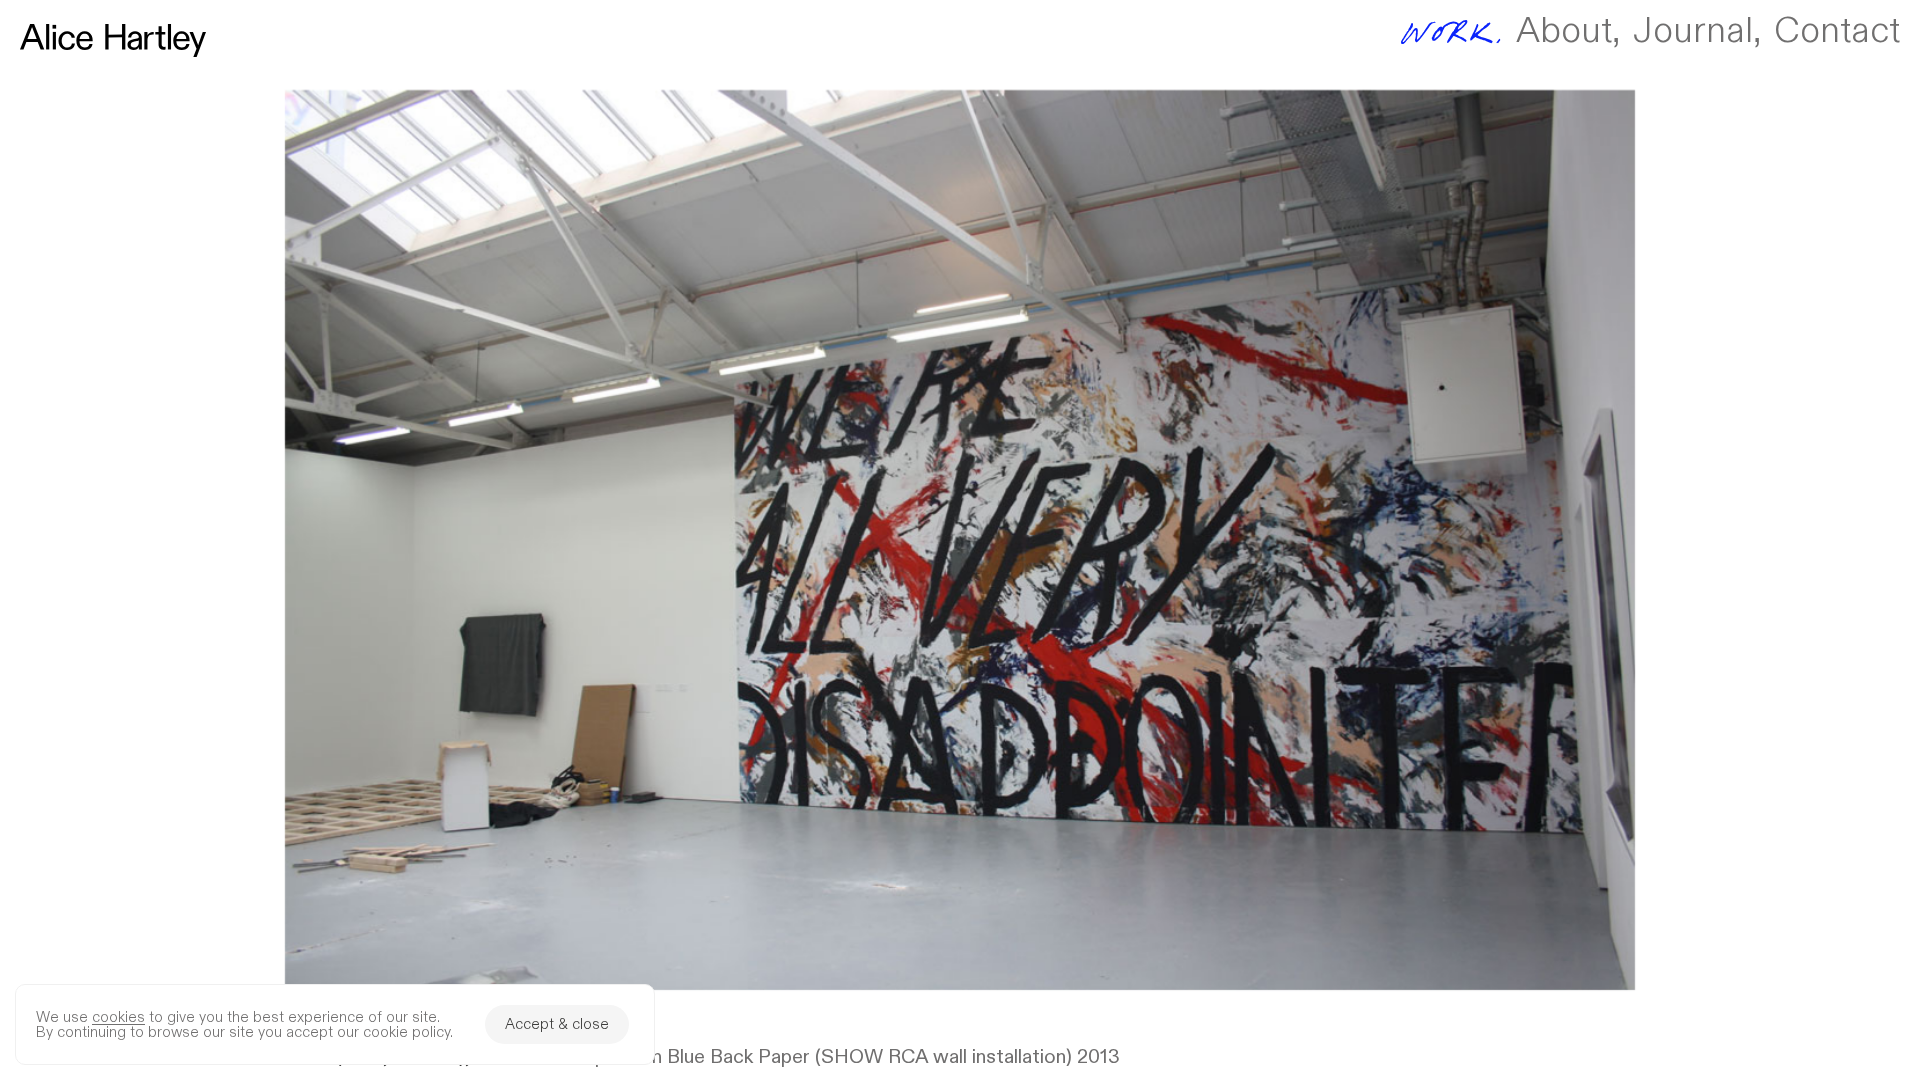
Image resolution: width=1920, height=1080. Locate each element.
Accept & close (557, 1024)
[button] (960, 540)
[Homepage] (113, 40)
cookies (118, 1017)
